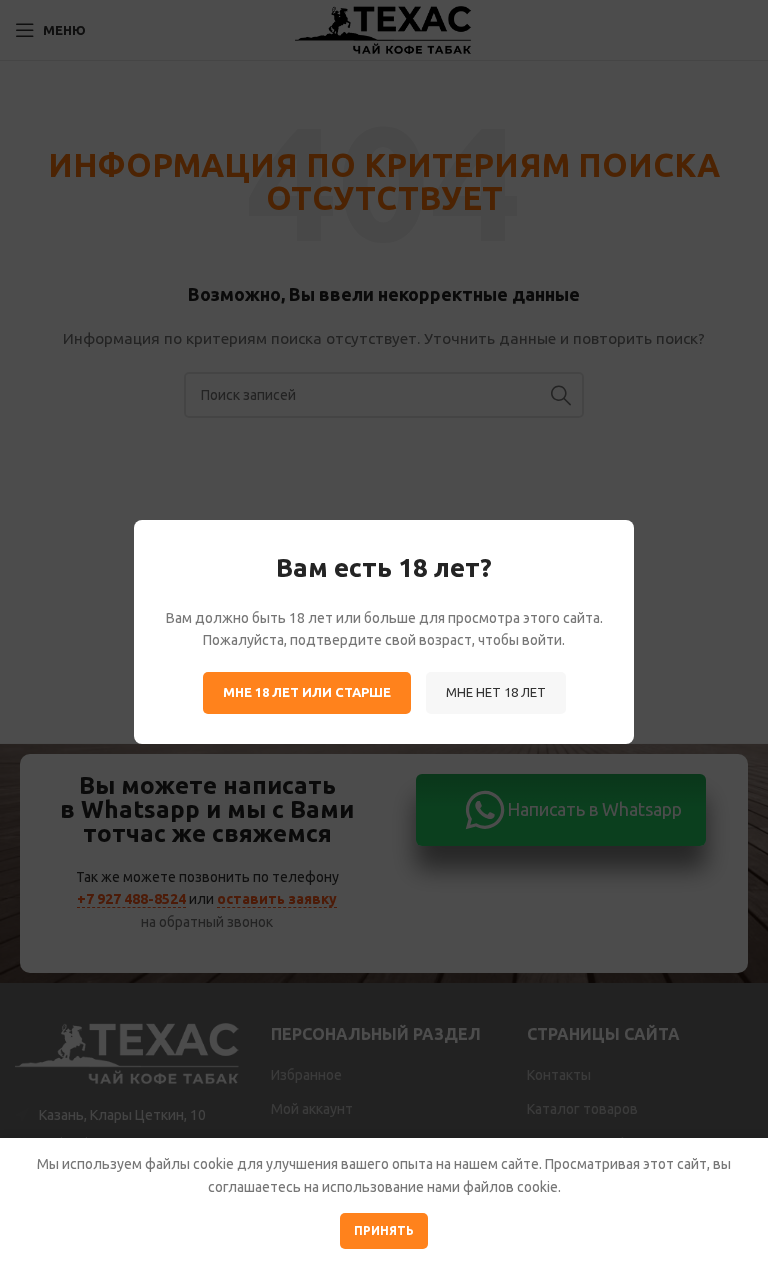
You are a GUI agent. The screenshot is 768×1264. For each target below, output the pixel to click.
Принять (384, 1230)
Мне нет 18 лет (496, 692)
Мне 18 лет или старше (307, 692)
